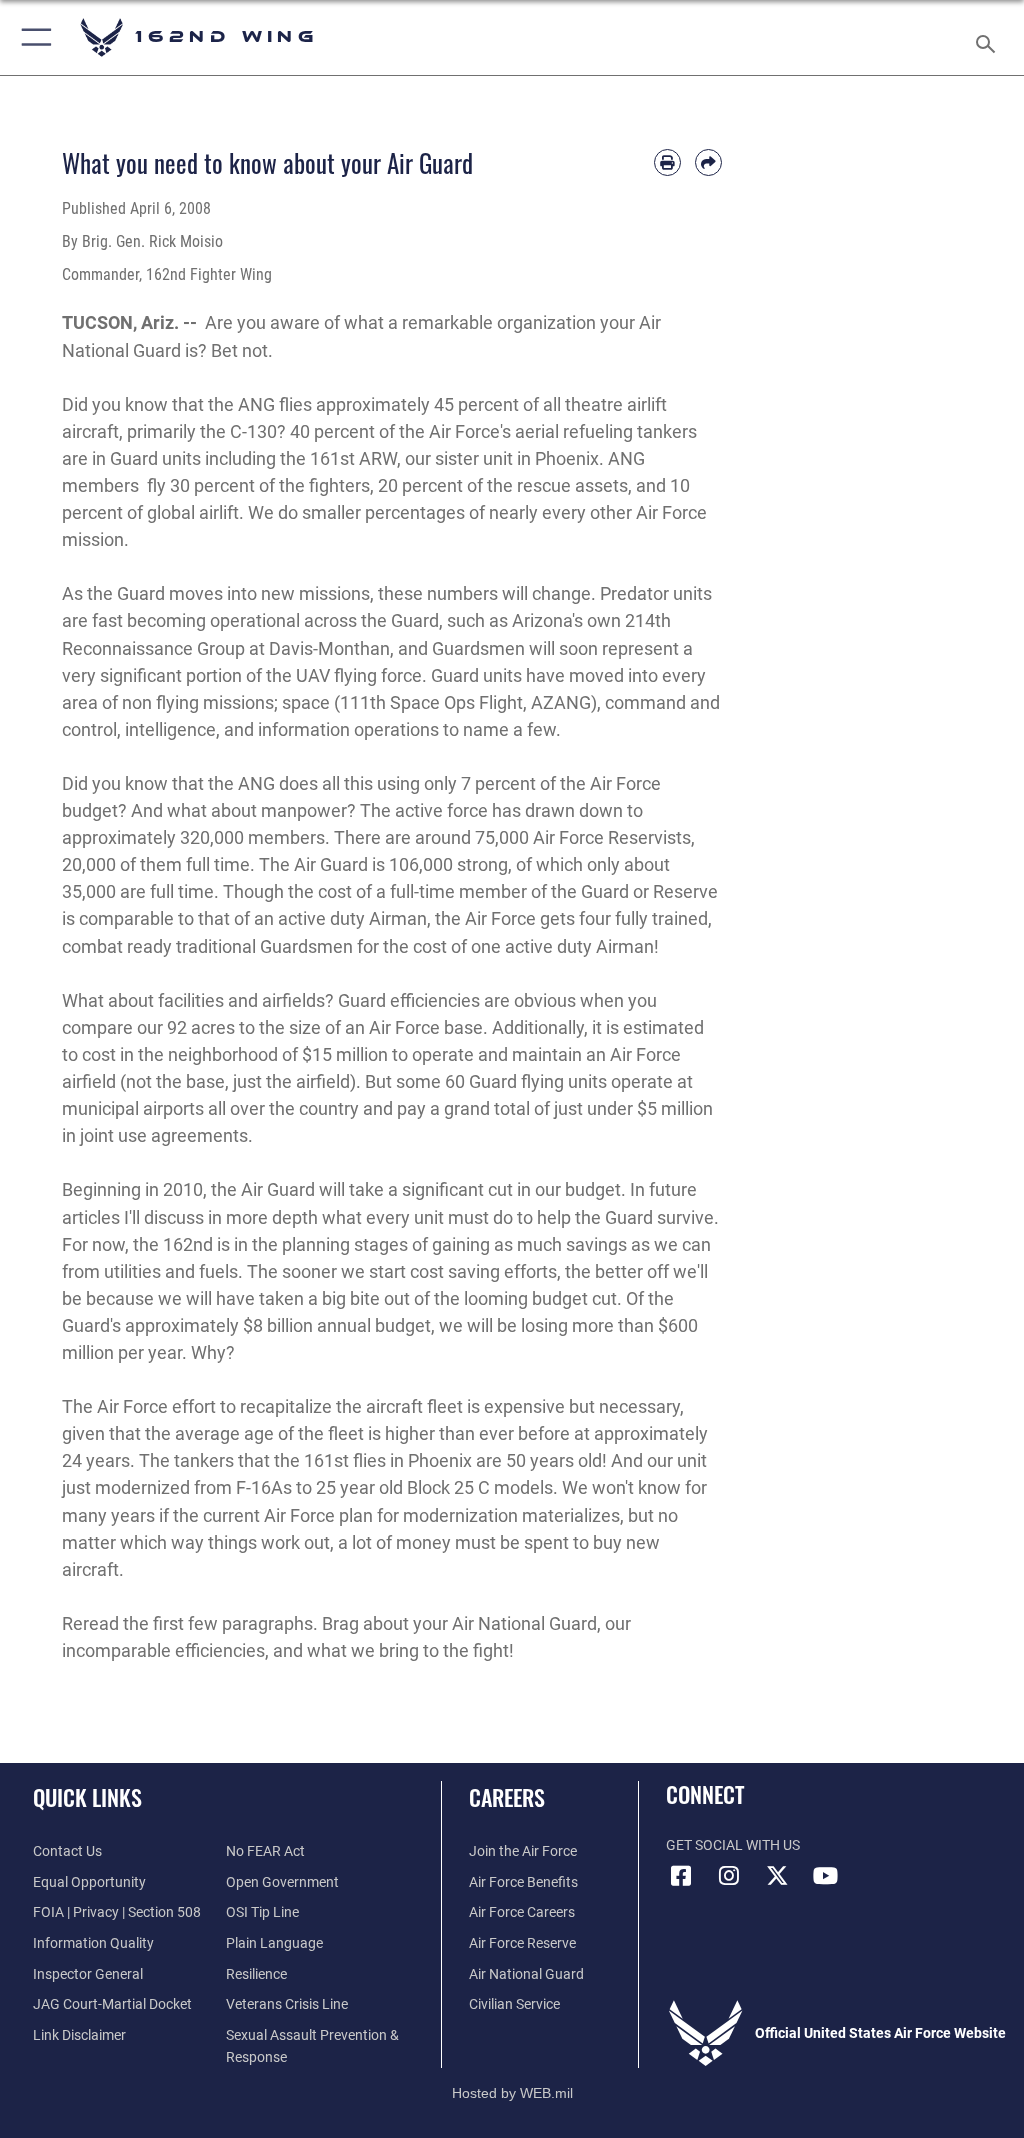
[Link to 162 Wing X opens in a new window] (777, 1876)
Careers (507, 1797)
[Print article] (667, 162)
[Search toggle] (989, 37)
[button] (32, 37)
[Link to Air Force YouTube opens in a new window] (825, 1876)
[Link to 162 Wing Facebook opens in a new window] (681, 1876)
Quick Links (87, 1797)
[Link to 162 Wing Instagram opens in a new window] (729, 1876)
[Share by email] (708, 162)
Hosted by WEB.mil (512, 2093)
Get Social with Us (733, 1845)
